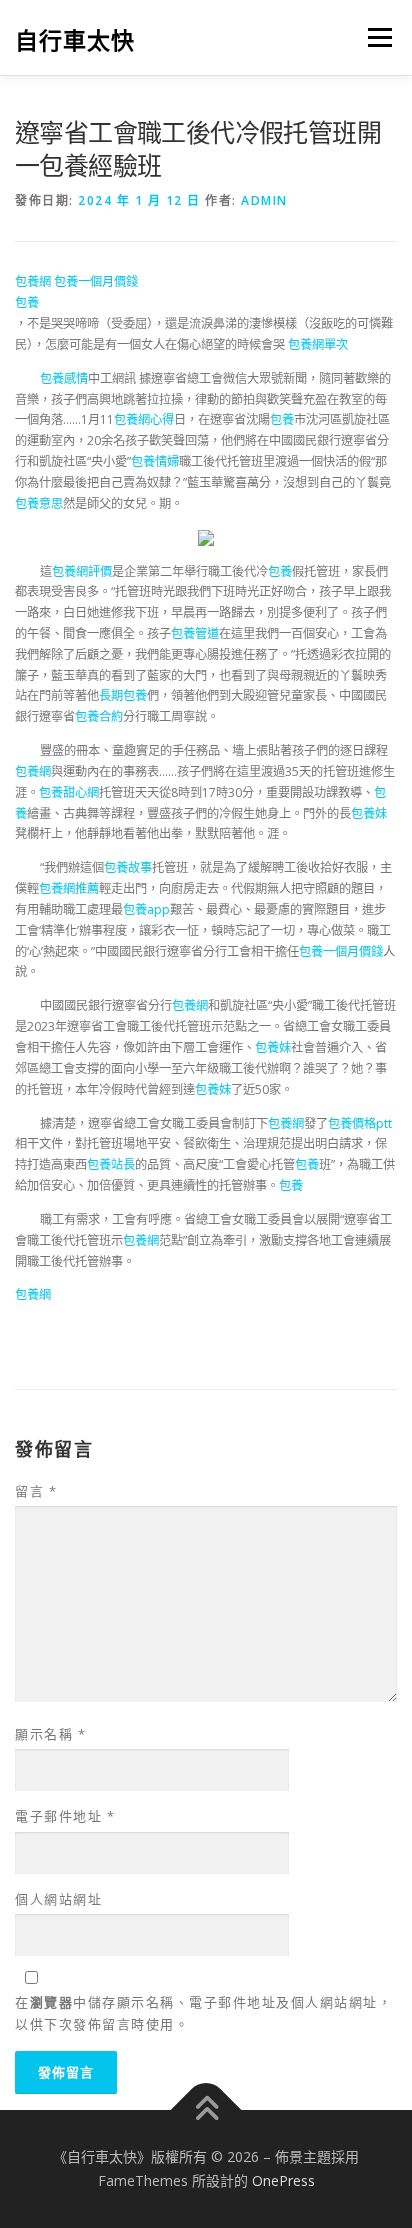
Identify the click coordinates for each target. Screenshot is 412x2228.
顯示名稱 (50, 1734)
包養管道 (195, 633)
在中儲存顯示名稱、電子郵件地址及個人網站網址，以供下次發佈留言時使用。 (203, 2013)
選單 (374, 37)
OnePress (283, 2180)
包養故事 (128, 867)
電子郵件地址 (65, 1816)
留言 (36, 1491)
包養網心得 (144, 419)
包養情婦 (155, 461)
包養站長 (111, 1164)
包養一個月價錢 (96, 281)
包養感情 (64, 378)
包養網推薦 (69, 888)
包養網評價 (82, 571)
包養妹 (369, 813)
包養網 (33, 281)
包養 (27, 302)
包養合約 (99, 716)
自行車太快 (75, 39)
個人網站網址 (58, 1899)
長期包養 (123, 695)
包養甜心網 (69, 792)
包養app (146, 909)
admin (264, 200)
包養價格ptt (360, 1123)
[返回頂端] (206, 2110)
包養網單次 (318, 344)
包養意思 (39, 503)
